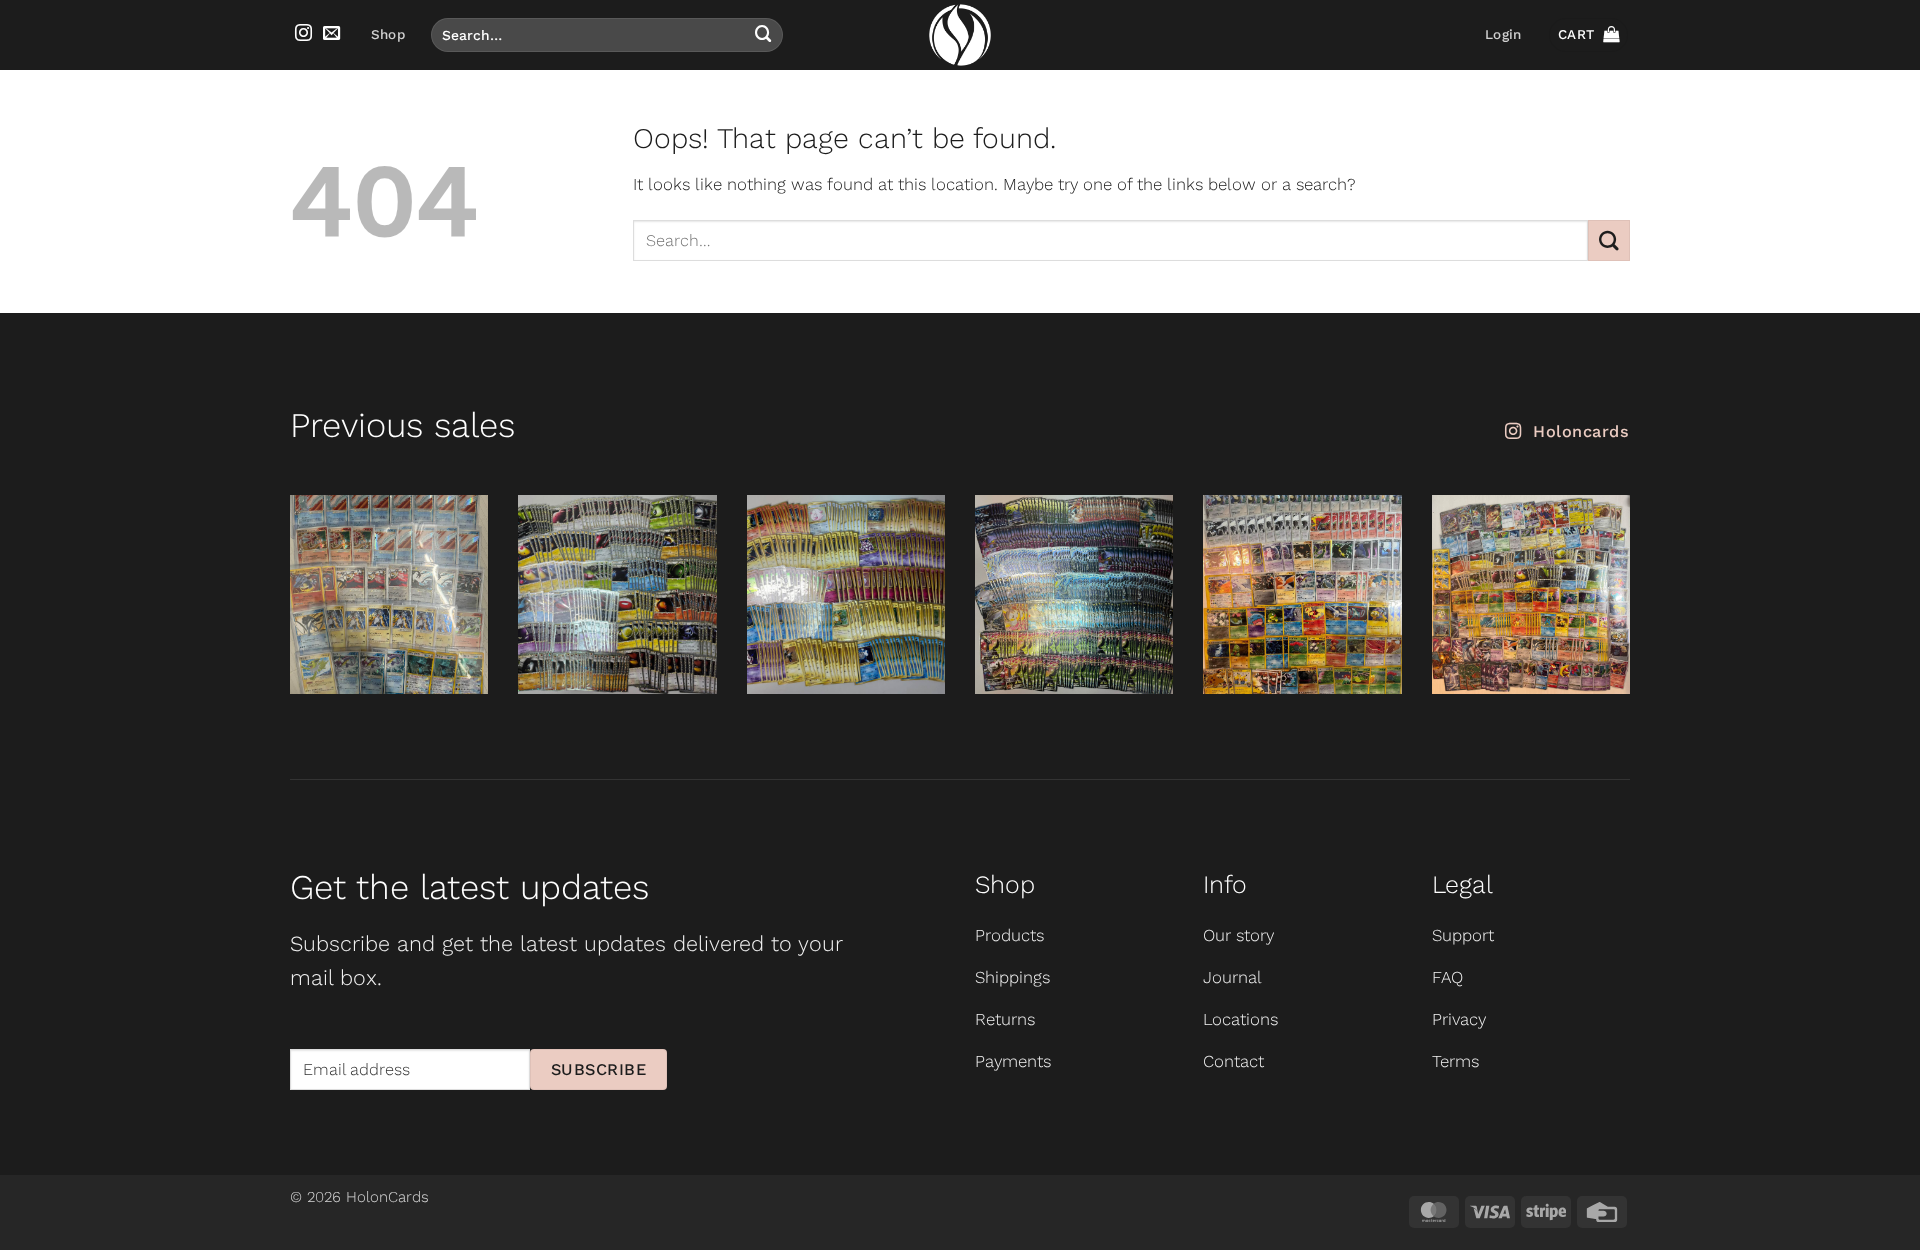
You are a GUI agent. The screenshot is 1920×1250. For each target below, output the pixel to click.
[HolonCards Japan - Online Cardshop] (960, 35)
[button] (1503, 35)
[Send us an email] (331, 34)
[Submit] (763, 34)
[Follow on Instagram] (303, 34)
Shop (388, 34)
